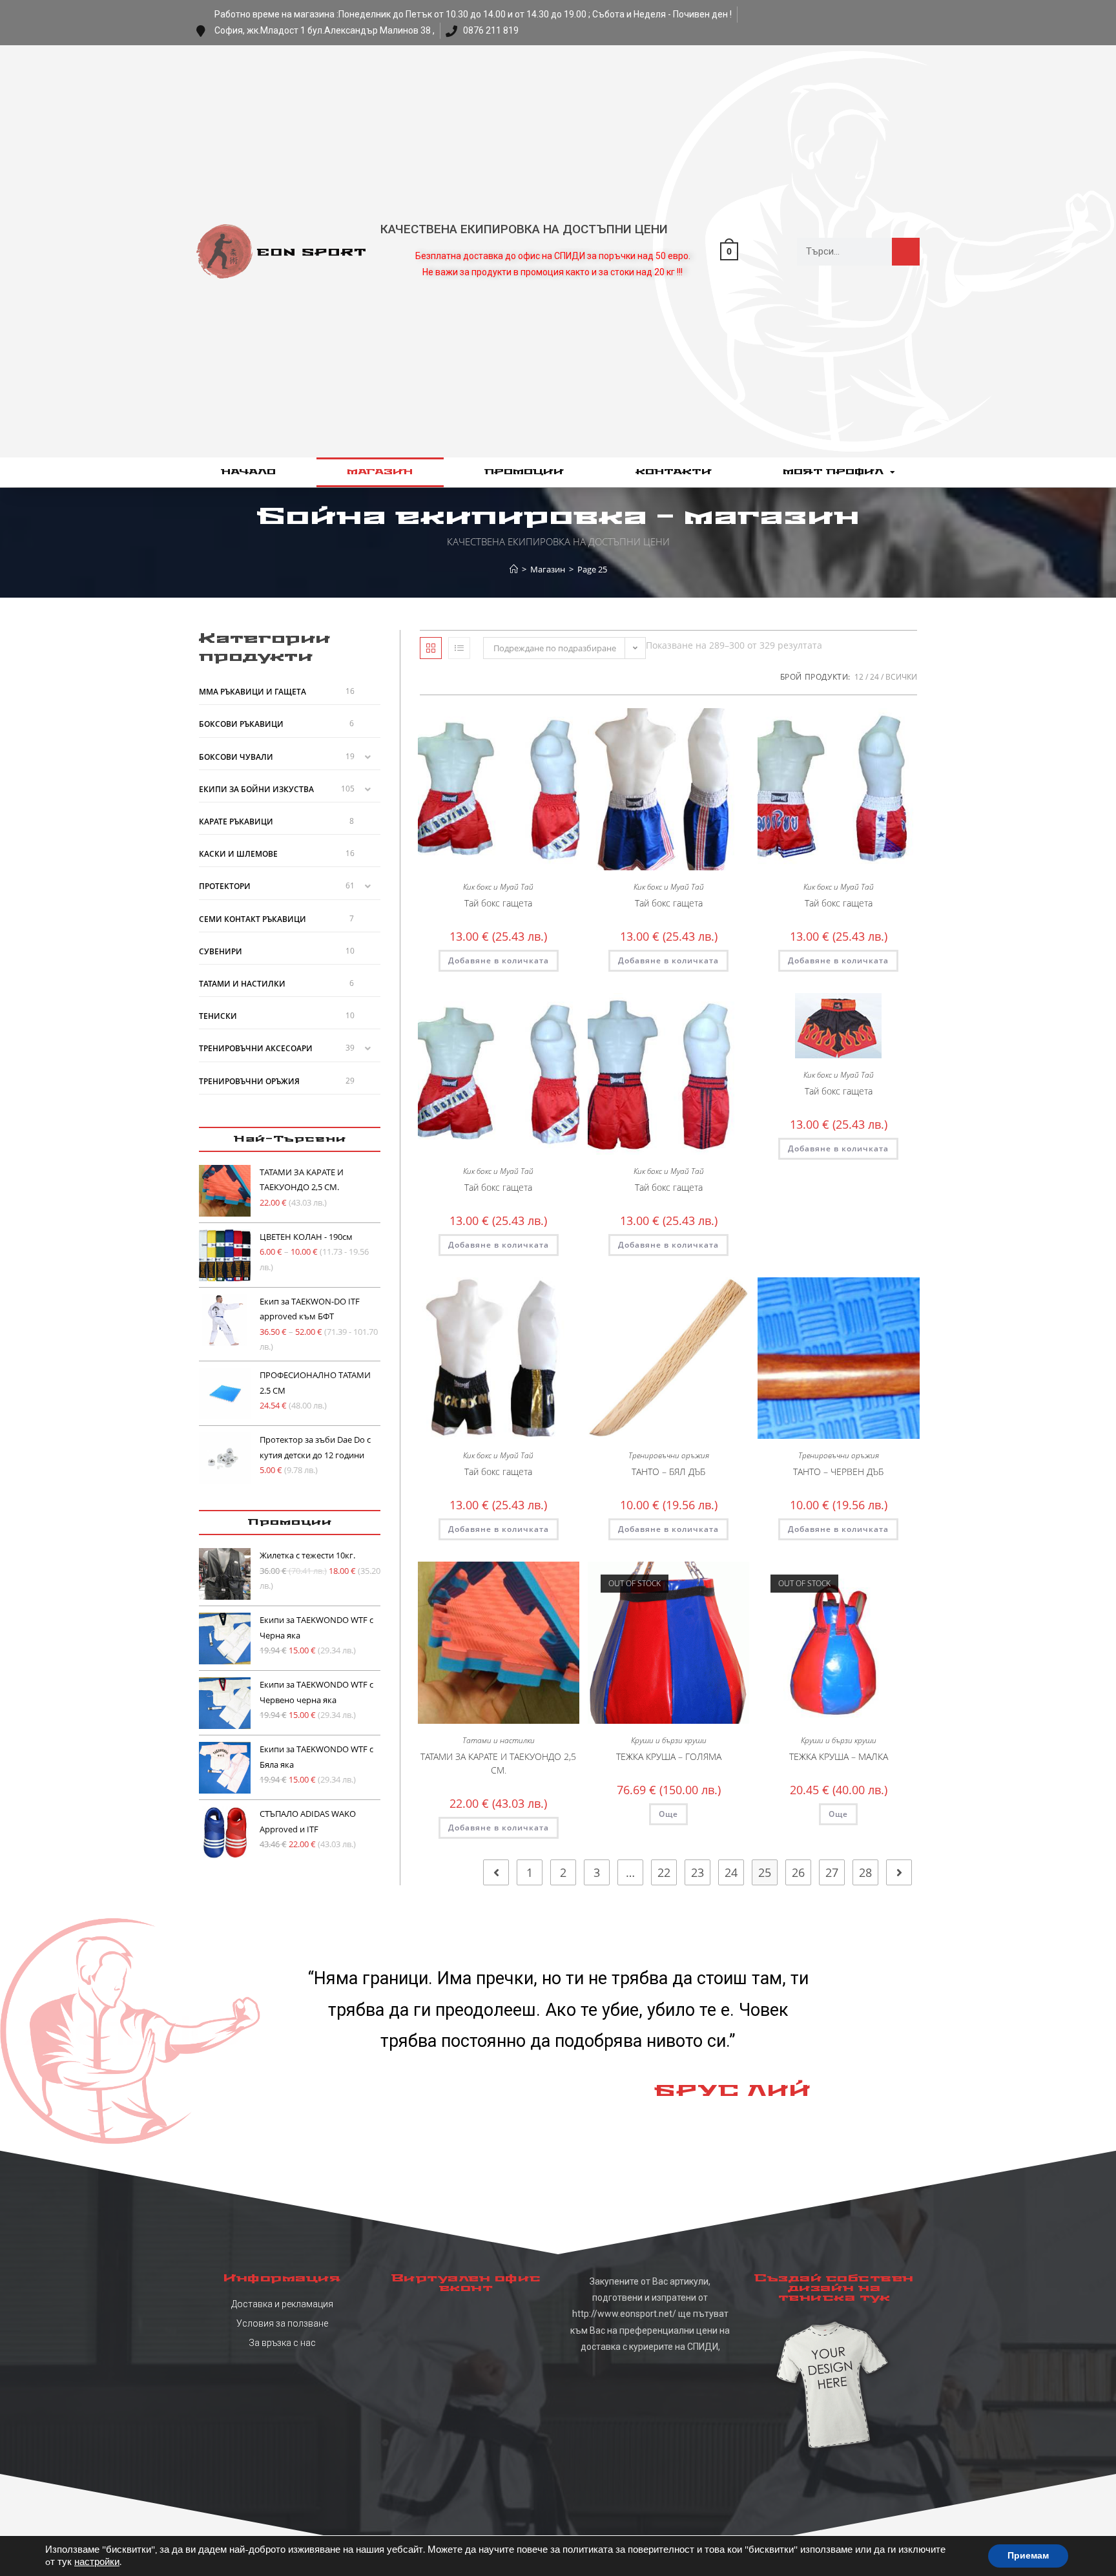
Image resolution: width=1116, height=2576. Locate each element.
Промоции (524, 472)
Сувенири (221, 951)
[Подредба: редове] (459, 648)
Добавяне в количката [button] (499, 960)
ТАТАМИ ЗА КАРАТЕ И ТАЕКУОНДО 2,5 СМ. (498, 1763)
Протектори (225, 886)
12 (859, 677)
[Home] (514, 569)
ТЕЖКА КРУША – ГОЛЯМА (669, 1756)
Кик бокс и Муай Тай (498, 887)
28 (865, 1872)
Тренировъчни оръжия (669, 1455)
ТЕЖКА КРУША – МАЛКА (839, 1756)
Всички (901, 677)
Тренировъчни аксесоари (256, 1048)
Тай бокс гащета (498, 903)
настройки (97, 2562)
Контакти (674, 472)
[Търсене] (906, 252)
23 (697, 1872)
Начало (248, 472)
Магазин (380, 472)
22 (664, 1872)
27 (832, 1872)
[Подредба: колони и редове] (431, 648)
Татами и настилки (499, 1740)
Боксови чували (236, 757)
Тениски (218, 1016)
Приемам (1028, 2556)
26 (798, 1872)
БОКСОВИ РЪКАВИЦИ (241, 724)
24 (874, 677)
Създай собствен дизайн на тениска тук (834, 2288)
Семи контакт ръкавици (253, 919)
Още (668, 1814)
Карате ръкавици (236, 822)
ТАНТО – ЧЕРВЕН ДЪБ (838, 1471)
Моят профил (833, 472)
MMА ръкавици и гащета (253, 692)
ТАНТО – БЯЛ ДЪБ (668, 1471)
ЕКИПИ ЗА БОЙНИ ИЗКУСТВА (256, 789)
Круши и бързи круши (669, 1740)
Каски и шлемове (238, 854)
